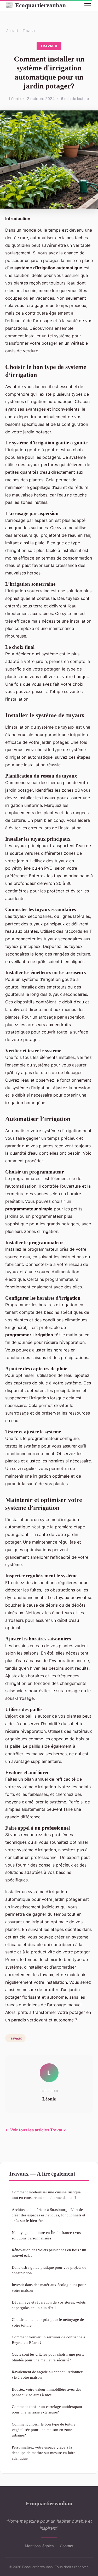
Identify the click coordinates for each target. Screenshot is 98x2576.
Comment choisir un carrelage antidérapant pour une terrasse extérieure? (47, 2409)
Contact (67, 2546)
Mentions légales (39, 2546)
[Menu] (88, 5)
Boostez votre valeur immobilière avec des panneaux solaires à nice (47, 2392)
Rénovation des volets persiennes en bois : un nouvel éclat (49, 2253)
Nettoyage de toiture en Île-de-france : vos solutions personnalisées (46, 2235)
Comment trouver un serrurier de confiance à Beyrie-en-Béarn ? (48, 2340)
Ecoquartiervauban (36, 5)
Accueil (12, 31)
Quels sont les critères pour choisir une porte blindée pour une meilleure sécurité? (48, 2357)
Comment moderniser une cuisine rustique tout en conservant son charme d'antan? (46, 2195)
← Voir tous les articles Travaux (36, 2130)
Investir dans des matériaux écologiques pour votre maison (49, 2287)
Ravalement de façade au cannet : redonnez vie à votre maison (47, 2374)
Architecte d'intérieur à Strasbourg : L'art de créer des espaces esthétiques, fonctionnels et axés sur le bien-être (48, 2215)
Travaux (29, 31)
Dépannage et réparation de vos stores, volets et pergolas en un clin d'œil (49, 2305)
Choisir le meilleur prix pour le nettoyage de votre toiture (48, 2322)
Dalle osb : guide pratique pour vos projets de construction (49, 2270)
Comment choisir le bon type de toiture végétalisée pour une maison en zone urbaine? (44, 2430)
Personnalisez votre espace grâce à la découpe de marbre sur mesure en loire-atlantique (44, 2453)
